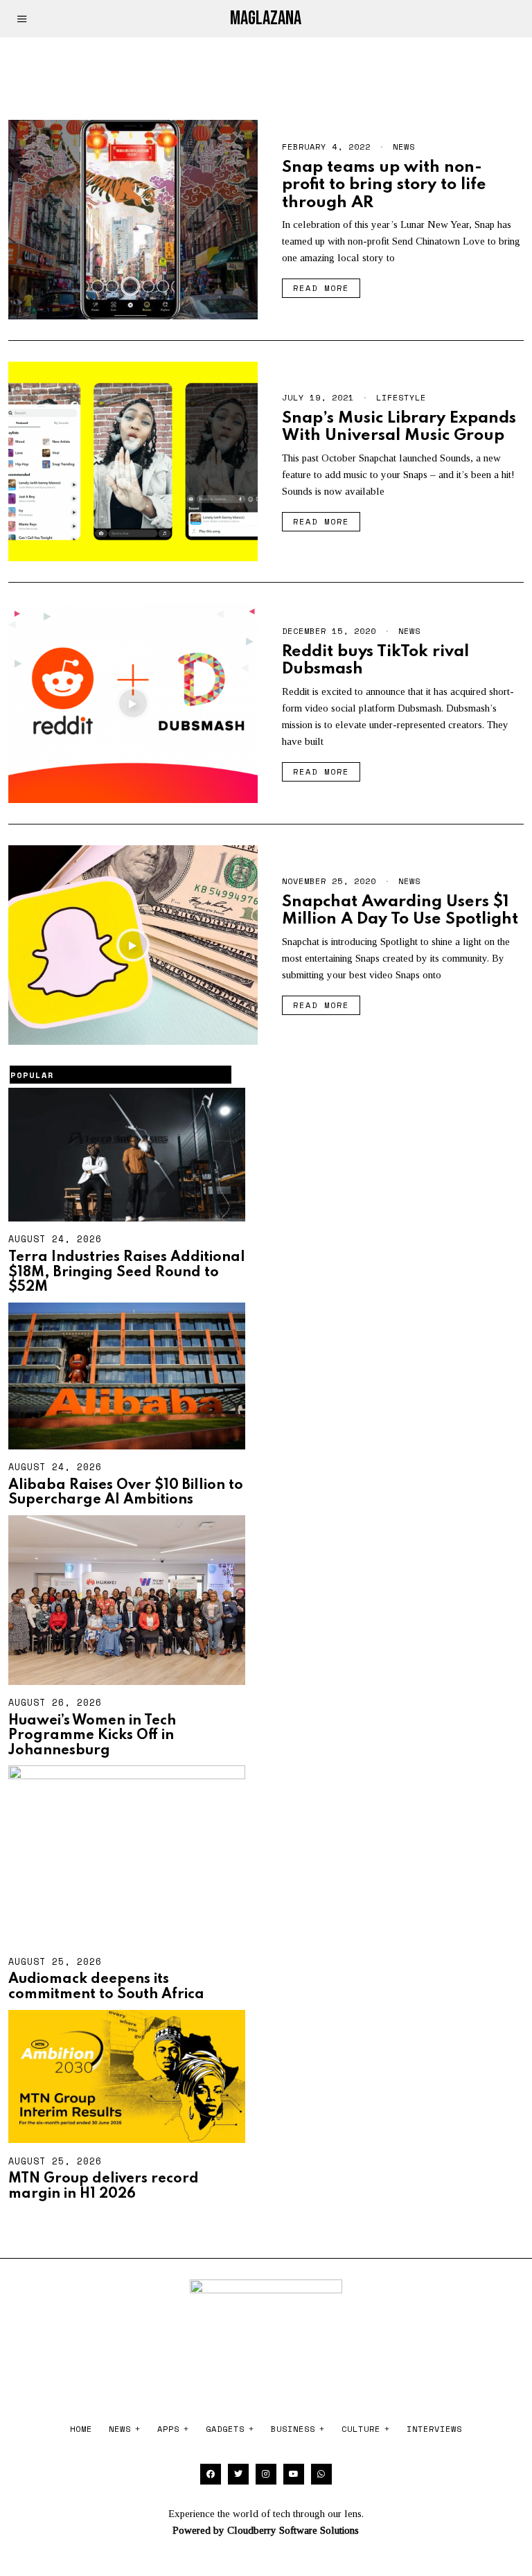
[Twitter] (238, 2474)
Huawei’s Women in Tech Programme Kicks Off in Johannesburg (92, 1736)
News (404, 147)
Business (293, 2429)
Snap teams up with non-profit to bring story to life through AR (384, 185)
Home (81, 2429)
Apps (168, 2429)
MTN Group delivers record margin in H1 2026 (104, 2187)
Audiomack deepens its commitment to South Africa (106, 1987)
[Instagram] (266, 2474)
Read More (321, 288)
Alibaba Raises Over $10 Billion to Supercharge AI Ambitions (126, 1493)
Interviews (434, 2429)
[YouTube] (294, 2474)
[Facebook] (211, 2474)
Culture (361, 2429)
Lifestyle (401, 397)
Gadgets (225, 2429)
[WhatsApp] (321, 2474)
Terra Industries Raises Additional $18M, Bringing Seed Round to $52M (127, 1272)
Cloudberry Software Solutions (293, 2530)
